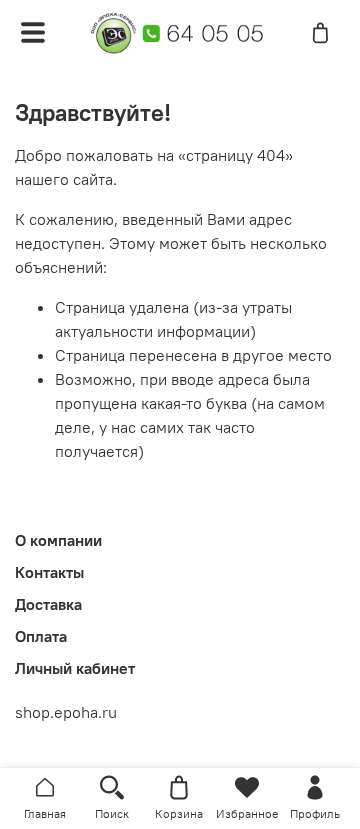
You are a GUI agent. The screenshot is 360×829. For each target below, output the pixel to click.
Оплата (41, 636)
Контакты (49, 572)
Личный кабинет (75, 668)
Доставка (48, 604)
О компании (58, 540)
